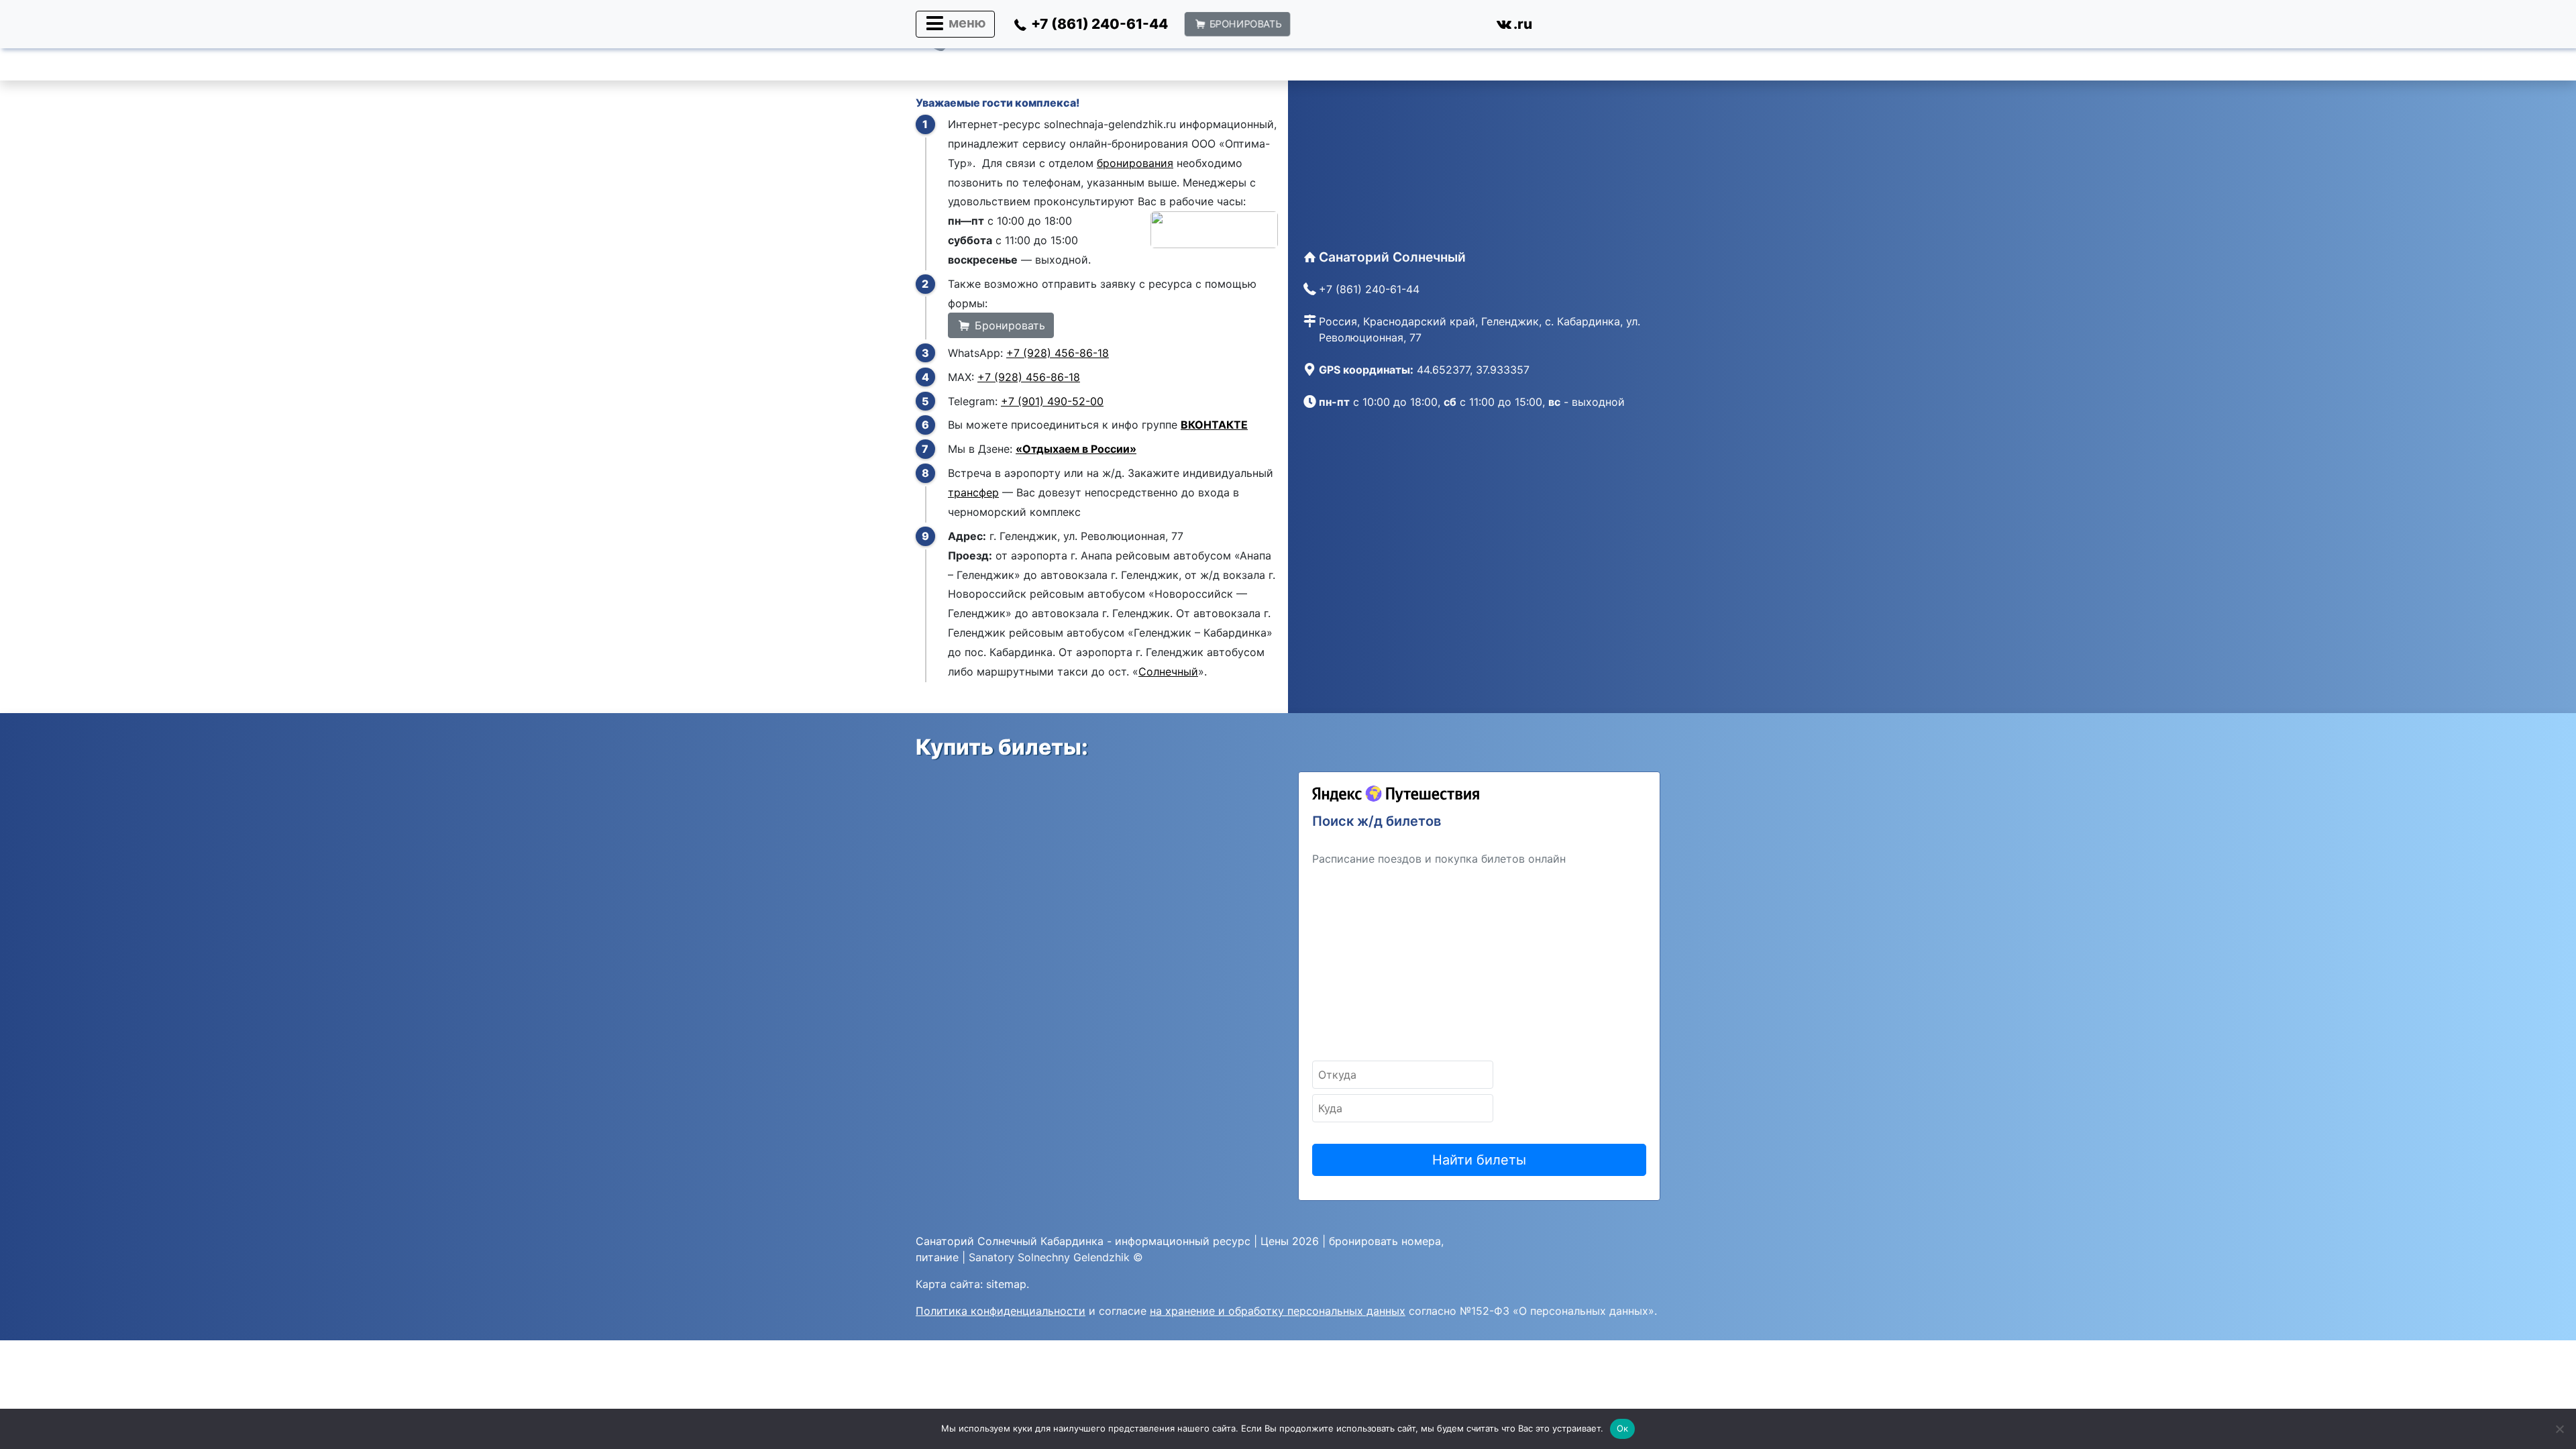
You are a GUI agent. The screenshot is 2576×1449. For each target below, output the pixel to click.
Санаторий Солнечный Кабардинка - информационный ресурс (1083, 1241)
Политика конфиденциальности (1001, 1311)
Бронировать (1008, 325)
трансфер (973, 492)
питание (937, 1257)
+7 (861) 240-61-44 (1369, 289)
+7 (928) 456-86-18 (1058, 353)
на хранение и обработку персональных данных (1278, 1311)
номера (1421, 1241)
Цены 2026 (1290, 1241)
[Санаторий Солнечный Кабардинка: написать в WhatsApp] (1322, 27)
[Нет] (2559, 1429)
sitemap (1006, 1284)
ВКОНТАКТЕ (1214, 425)
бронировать (1363, 1241)
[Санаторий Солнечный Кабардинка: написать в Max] (1369, 27)
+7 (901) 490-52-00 (1052, 401)
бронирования (1135, 163)
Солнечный (1168, 672)
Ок (1623, 1428)
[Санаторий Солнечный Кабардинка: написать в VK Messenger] (1462, 27)
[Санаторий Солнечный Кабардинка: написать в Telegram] (1416, 27)
